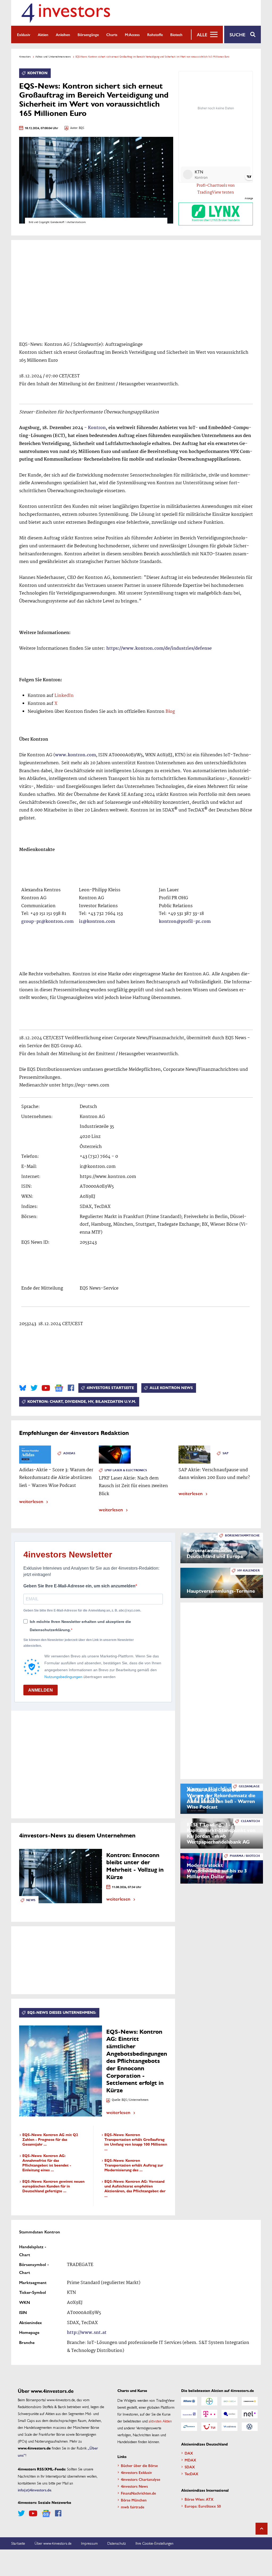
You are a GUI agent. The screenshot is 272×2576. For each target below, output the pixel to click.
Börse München (134, 2500)
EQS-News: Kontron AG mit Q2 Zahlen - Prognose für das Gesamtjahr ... (50, 2140)
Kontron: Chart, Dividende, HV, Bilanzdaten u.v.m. (82, 1402)
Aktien (43, 34)
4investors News (134, 2486)
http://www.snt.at (87, 2333)
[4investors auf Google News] (59, 1388)
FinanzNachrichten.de (138, 2493)
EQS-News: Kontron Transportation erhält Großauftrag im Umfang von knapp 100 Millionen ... (136, 2142)
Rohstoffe (155, 34)
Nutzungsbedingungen (63, 1677)
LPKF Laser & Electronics (126, 1470)
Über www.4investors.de (53, 2543)
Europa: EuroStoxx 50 (203, 2506)
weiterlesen (31, 1501)
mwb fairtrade (133, 2507)
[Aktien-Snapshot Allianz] (189, 2401)
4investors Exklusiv (136, 2472)
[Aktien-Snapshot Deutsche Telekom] (209, 2414)
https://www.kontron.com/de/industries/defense (159, 649)
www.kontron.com (75, 755)
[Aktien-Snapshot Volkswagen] (250, 2427)
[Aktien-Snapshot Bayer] (209, 2401)
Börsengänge (88, 34)
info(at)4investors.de (35, 2490)
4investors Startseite (110, 1388)
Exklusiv (24, 34)
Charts (112, 34)
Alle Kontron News (171, 1388)
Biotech (176, 34)
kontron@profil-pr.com (185, 922)
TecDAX (192, 2474)
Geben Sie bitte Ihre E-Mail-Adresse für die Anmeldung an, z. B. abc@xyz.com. (82, 1610)
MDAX (190, 2460)
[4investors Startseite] (66, 13)
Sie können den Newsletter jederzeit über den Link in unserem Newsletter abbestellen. (79, 1643)
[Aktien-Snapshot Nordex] (189, 2427)
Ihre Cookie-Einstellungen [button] (154, 2543)
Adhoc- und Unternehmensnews (53, 56)
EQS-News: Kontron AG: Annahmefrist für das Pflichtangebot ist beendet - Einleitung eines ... (47, 2163)
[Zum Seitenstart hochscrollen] (262, 2529)
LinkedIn (64, 696)
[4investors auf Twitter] (34, 1388)
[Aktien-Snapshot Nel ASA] (250, 2414)
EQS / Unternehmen (135, 2100)
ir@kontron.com (97, 922)
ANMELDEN (41, 1690)
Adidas (69, 1453)
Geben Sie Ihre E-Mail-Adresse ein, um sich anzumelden (79, 1586)
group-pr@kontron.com (47, 922)
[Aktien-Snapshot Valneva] (229, 2427)
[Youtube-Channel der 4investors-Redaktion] (46, 1388)
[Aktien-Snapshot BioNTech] (229, 2401)
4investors (25, 56)
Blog (170, 712)
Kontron (37, 73)
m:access (132, 34)
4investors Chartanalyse (141, 2479)
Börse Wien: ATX (199, 2499)
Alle (202, 34)
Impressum (89, 2543)
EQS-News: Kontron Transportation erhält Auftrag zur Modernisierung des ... (134, 2165)
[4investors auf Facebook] (71, 1388)
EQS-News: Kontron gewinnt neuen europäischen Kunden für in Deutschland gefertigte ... (53, 2186)
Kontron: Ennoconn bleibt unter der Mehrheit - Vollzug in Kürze (135, 1866)
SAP (226, 1453)
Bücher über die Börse (139, 2465)
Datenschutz (117, 2543)
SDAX (190, 2467)
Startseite (18, 2543)
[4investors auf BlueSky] (23, 1388)
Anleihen (63, 34)
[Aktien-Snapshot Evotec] (229, 2414)
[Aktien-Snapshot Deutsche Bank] (189, 2414)
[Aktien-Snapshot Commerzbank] (250, 2401)
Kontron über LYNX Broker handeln (216, 220)
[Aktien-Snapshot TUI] (209, 2427)
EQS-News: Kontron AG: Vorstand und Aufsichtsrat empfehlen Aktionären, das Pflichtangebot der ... (135, 2189)
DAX (189, 2453)
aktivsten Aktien (160, 2421)
